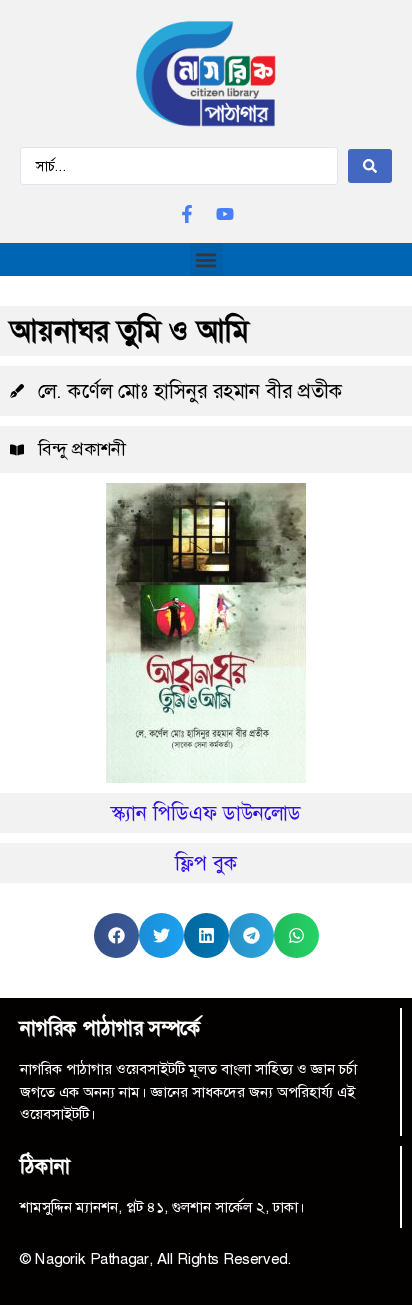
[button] (206, 259)
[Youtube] (225, 214)
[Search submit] (370, 166)
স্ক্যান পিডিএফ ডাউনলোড (206, 813)
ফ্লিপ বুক (206, 863)
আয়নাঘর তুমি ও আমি (129, 331)
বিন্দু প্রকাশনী (81, 449)
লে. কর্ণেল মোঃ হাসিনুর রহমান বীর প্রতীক (190, 391)
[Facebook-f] (187, 214)
